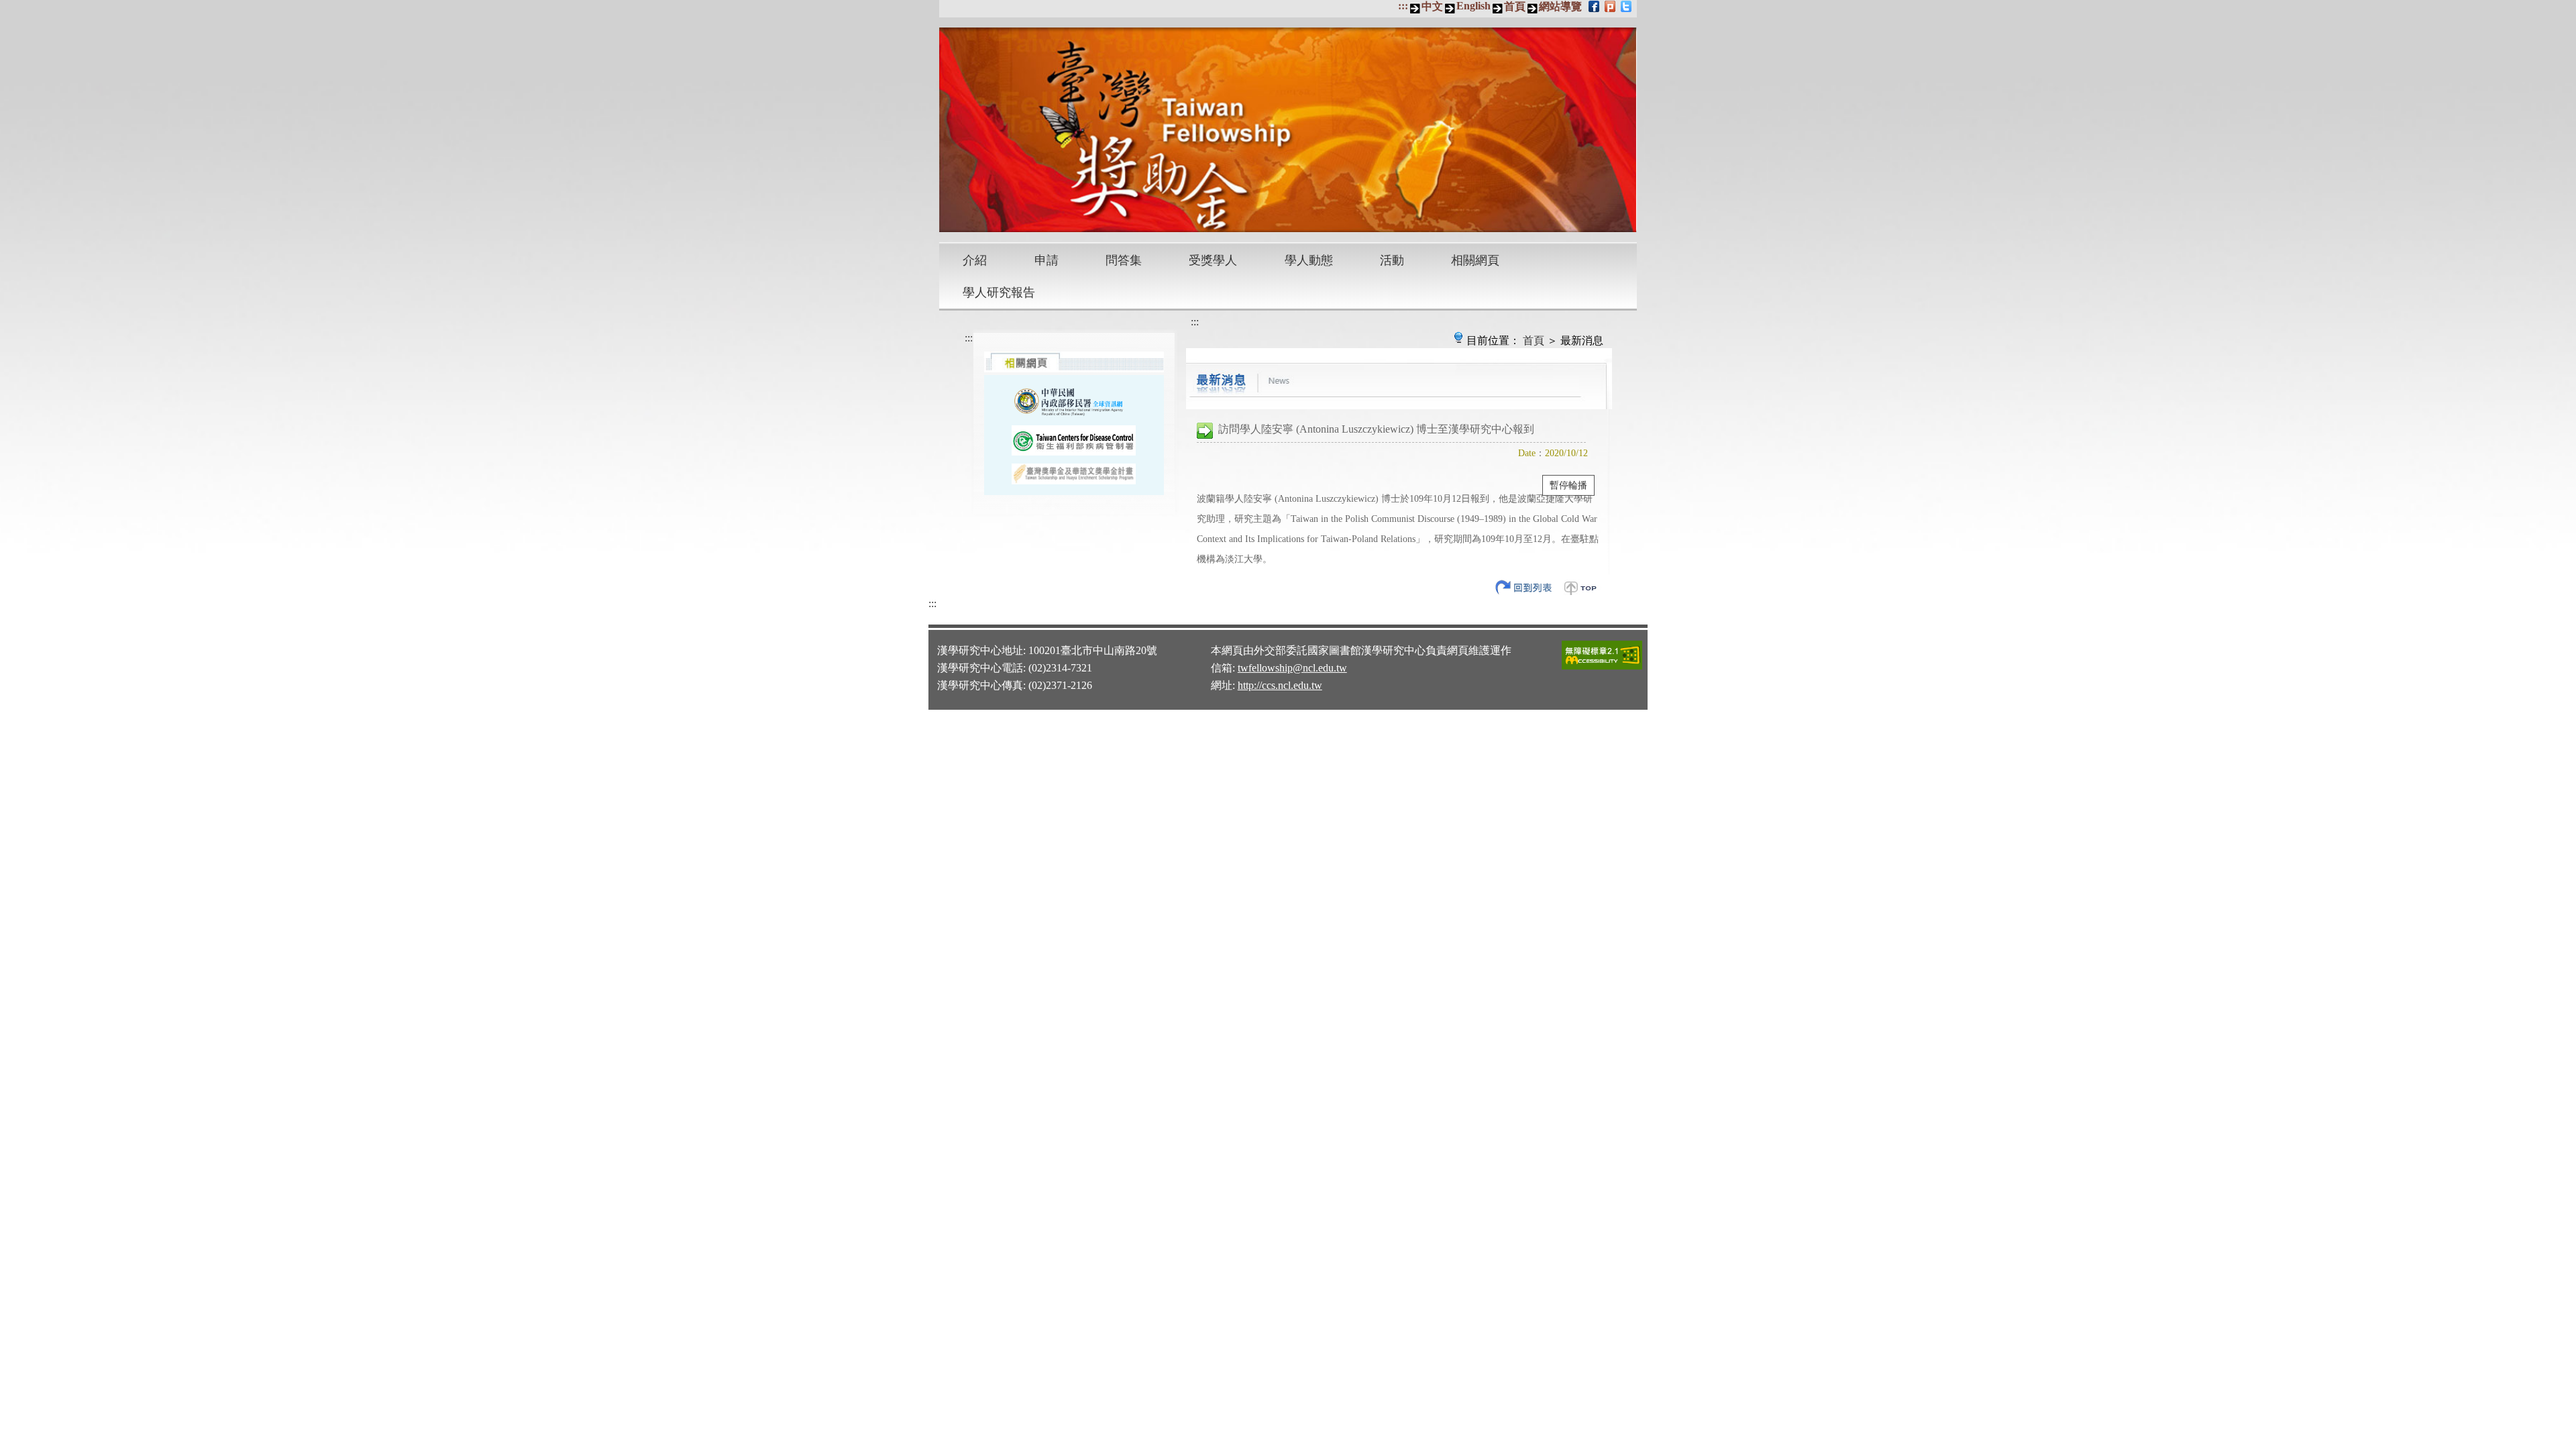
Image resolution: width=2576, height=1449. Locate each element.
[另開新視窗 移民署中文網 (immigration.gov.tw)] (1074, 400)
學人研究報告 (999, 292)
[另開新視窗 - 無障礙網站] (1602, 667)
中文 (1432, 6)
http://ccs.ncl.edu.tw (1280, 685)
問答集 (1124, 260)
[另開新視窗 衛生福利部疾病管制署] (1074, 440)
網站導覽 (1560, 6)
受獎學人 (1213, 260)
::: (1403, 6)
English (1473, 6)
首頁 (1515, 6)
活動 (1392, 260)
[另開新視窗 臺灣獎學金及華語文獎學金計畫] (1074, 474)
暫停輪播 (1568, 485)
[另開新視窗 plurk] (1611, 6)
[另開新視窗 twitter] (1627, 6)
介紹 (975, 260)
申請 (1046, 260)
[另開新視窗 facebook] (1595, 6)
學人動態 (1309, 260)
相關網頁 (1475, 260)
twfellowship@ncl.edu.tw (1292, 668)
